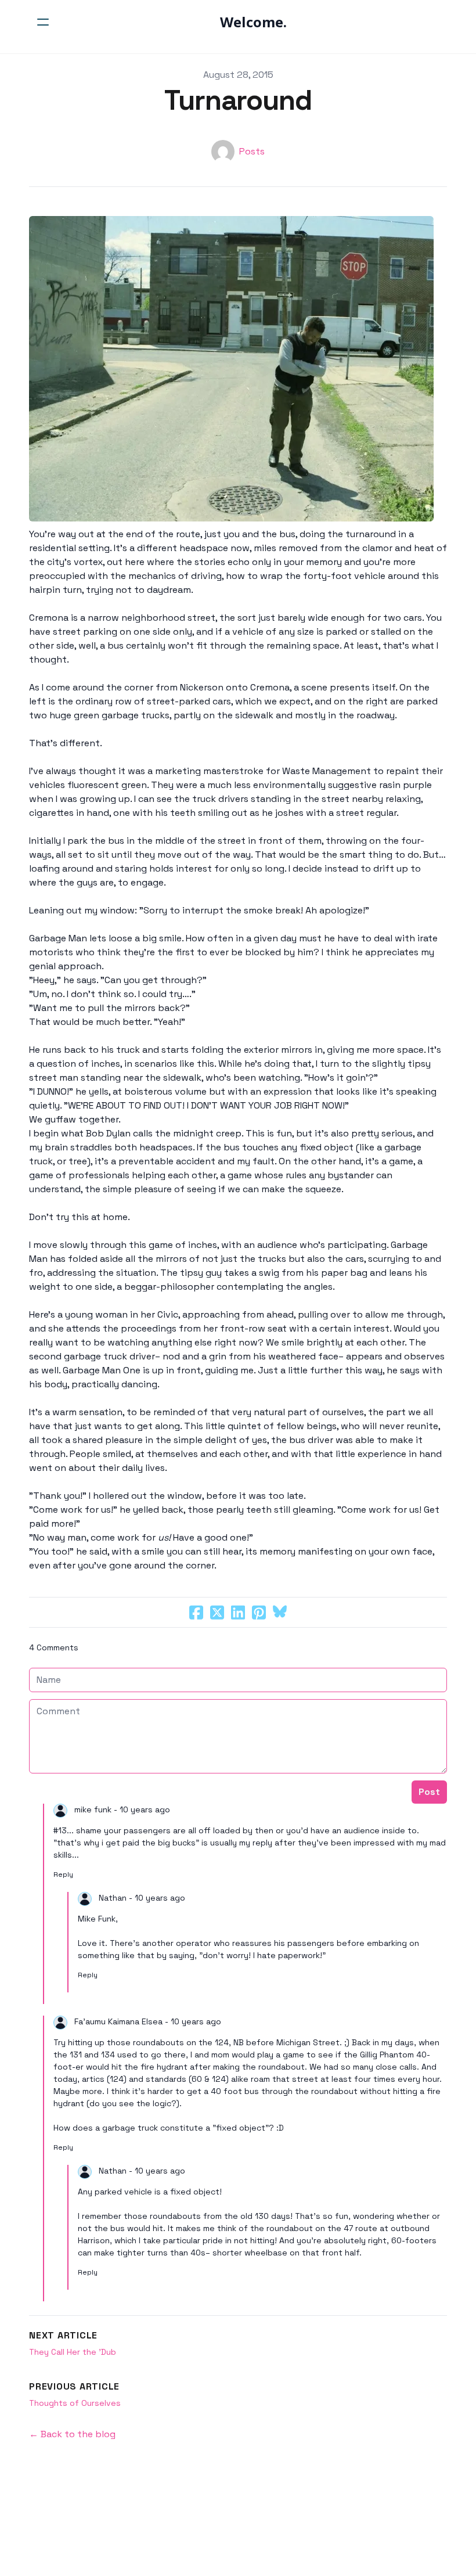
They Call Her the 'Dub (74, 2352)
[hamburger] (43, 22)
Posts (252, 151)
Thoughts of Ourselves (75, 2403)
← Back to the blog (72, 2434)
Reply (63, 1875)
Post (429, 1792)
